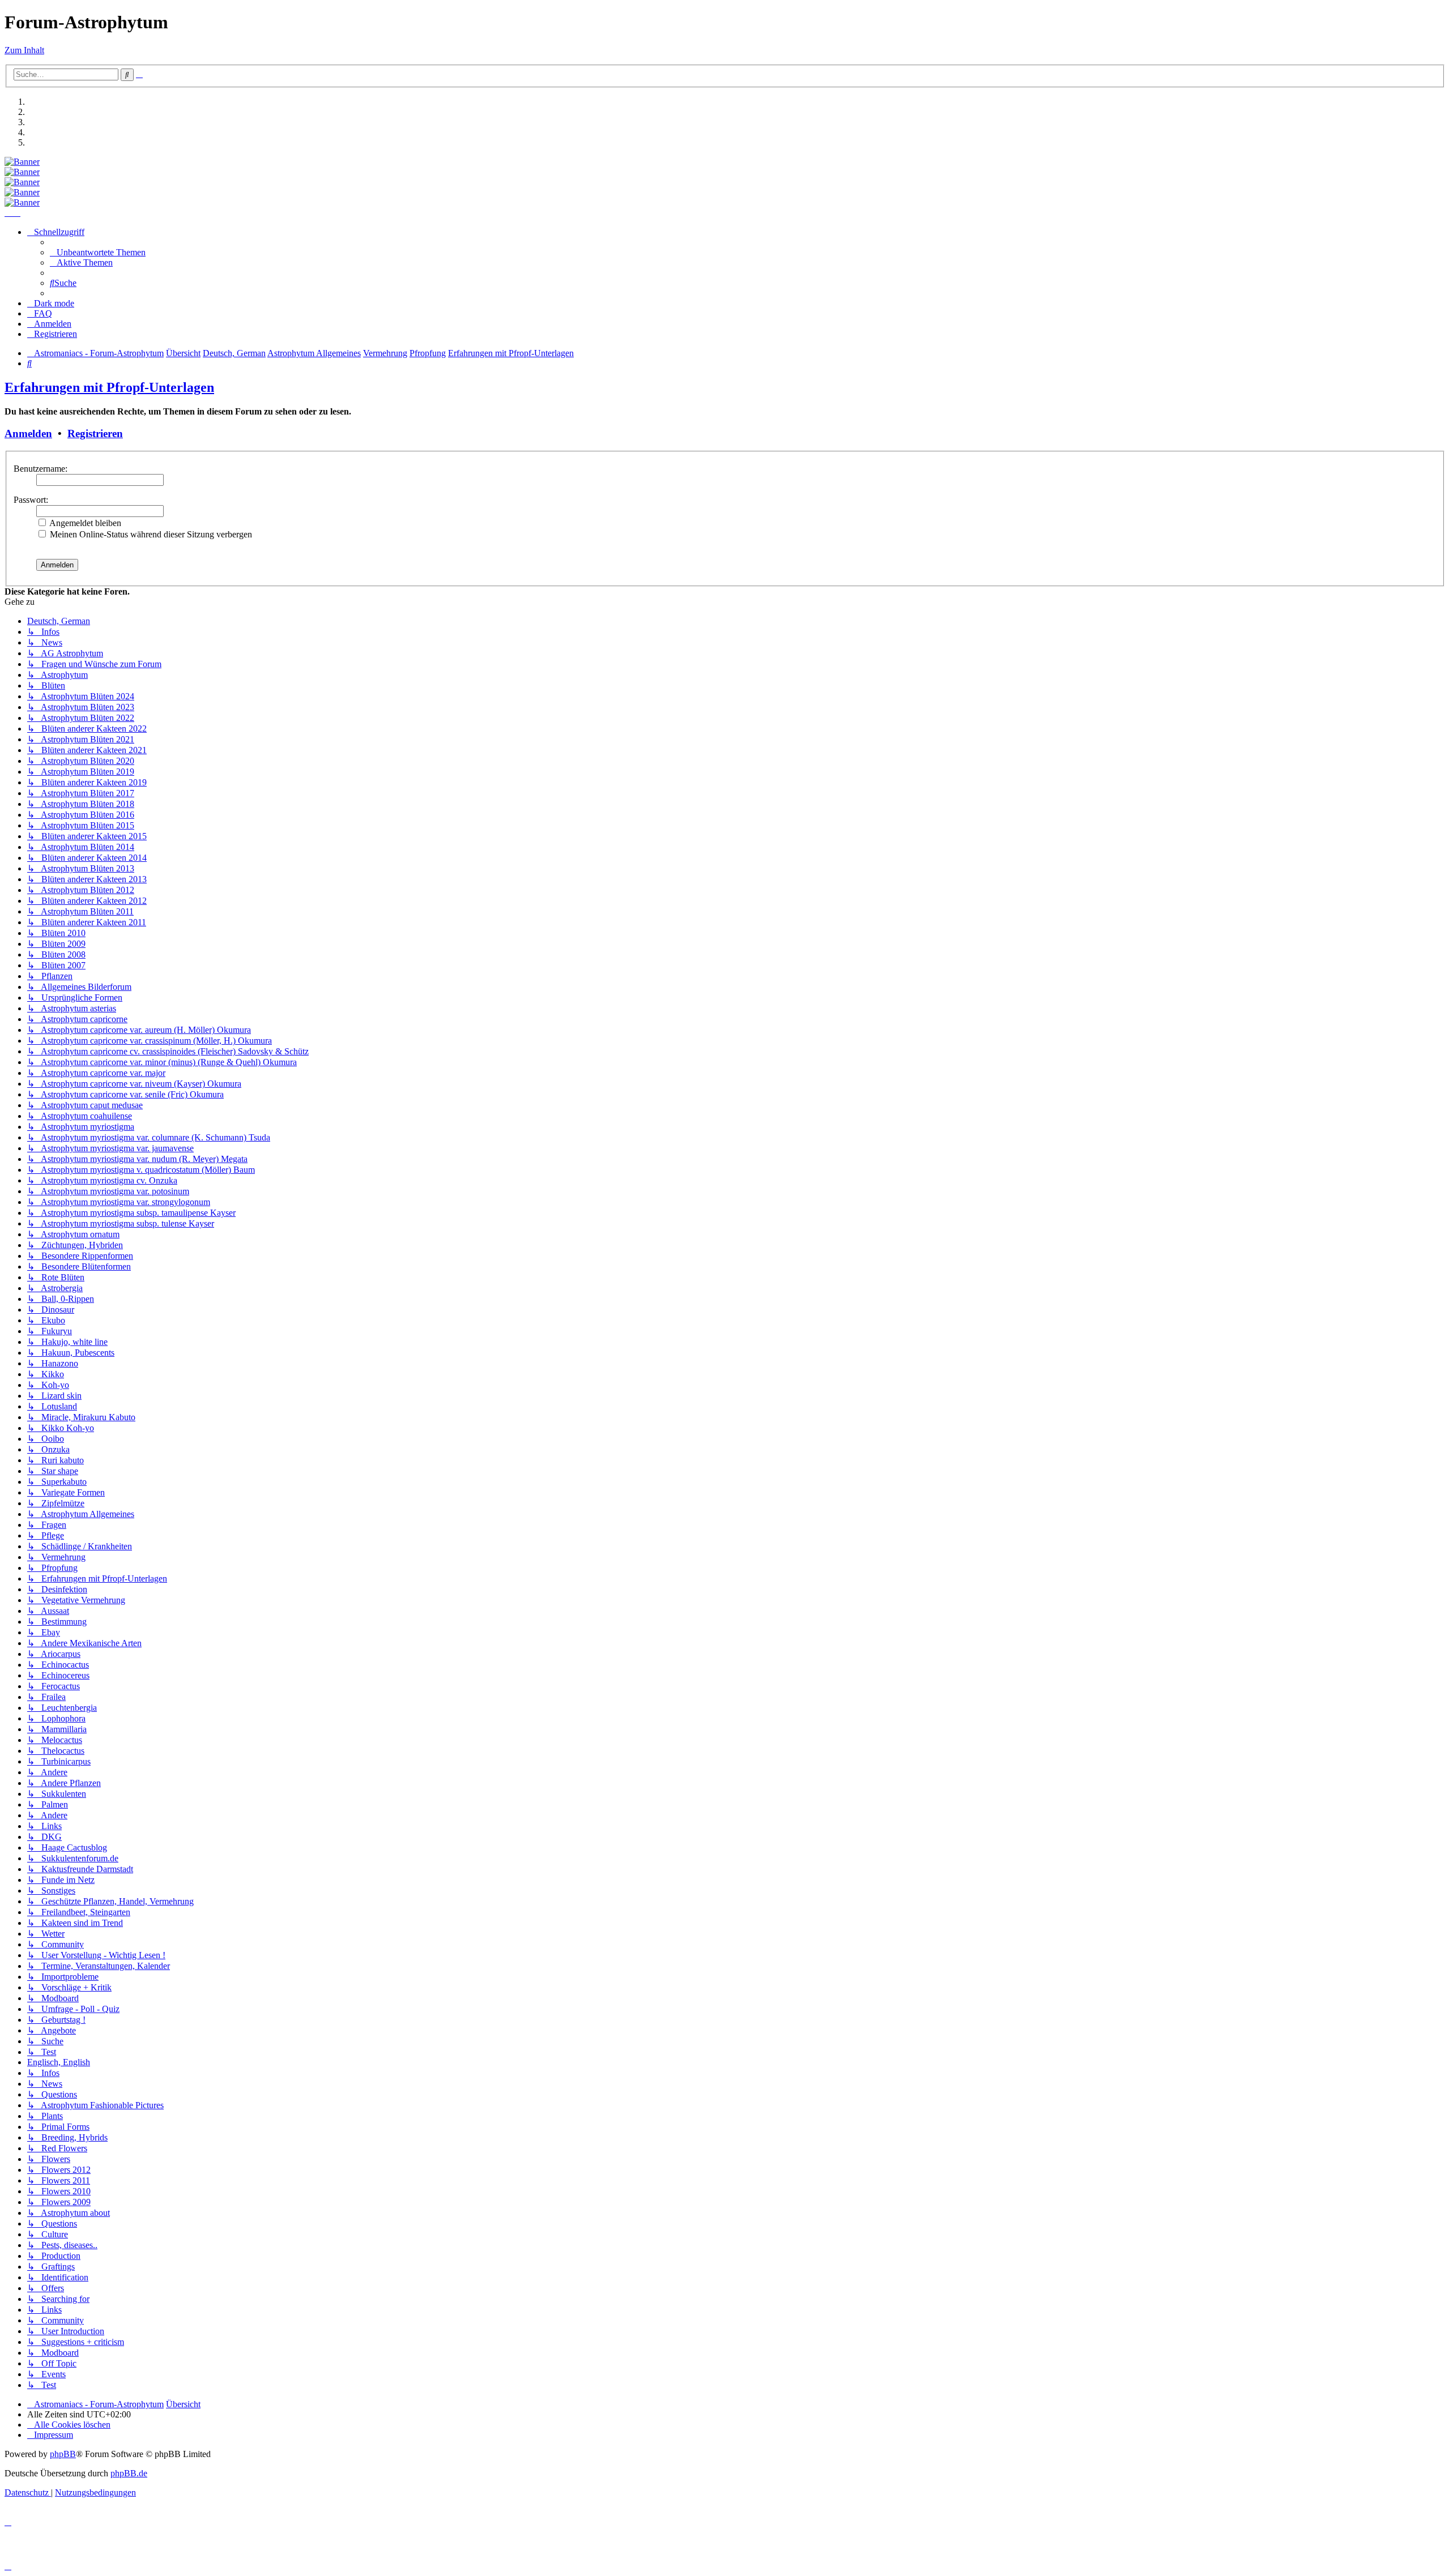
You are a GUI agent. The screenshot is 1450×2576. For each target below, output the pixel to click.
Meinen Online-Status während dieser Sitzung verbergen (150, 534)
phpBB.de (129, 2473)
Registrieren (95, 433)
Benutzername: (40, 469)
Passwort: (31, 500)
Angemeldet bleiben (84, 523)
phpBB (63, 2454)
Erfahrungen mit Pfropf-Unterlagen (109, 387)
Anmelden (28, 433)
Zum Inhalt (24, 50)
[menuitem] (98, 252)
